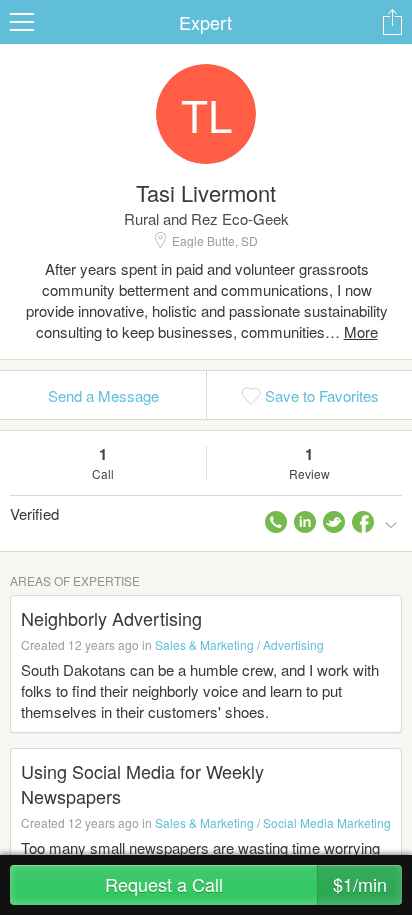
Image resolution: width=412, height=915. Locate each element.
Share (392, 22)
